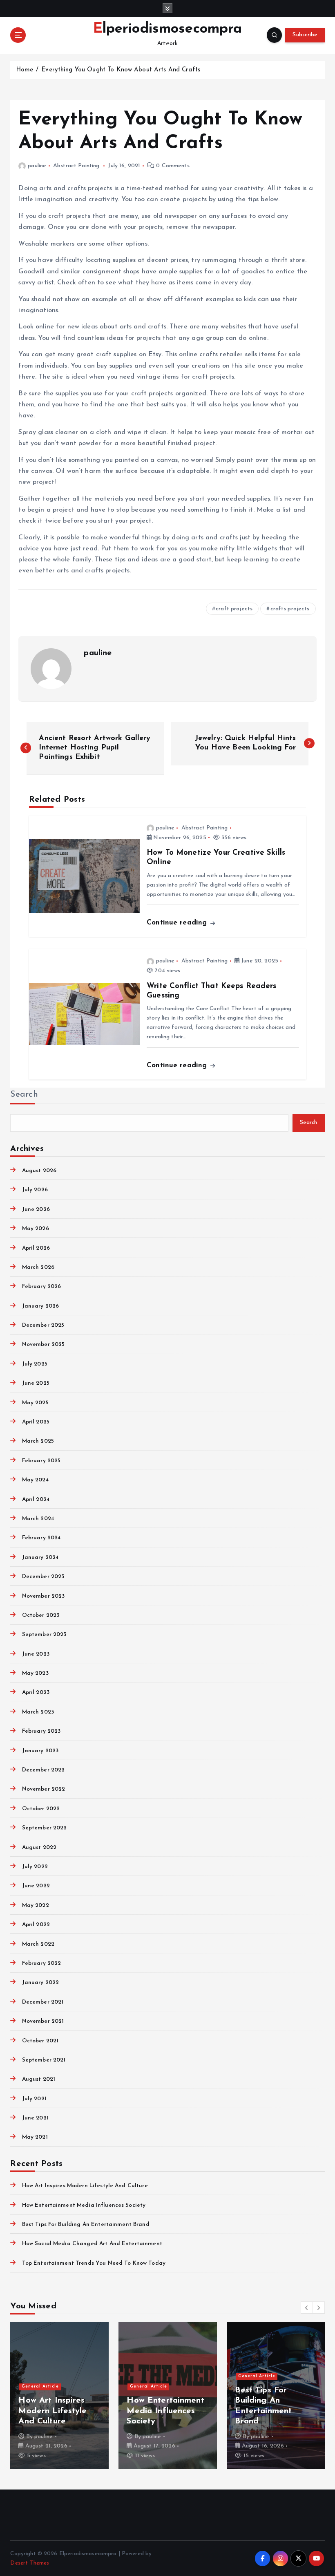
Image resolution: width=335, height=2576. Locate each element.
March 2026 (38, 1267)
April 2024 (36, 1500)
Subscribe (305, 35)
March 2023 (38, 1712)
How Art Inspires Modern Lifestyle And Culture (85, 2186)
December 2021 (43, 2002)
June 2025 (36, 1383)
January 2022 (40, 1983)
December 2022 (43, 1770)
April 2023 (36, 1693)
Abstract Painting (76, 166)
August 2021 (39, 2079)
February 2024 (41, 1538)
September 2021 (44, 2060)
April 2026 (36, 1248)
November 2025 (43, 1345)
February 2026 (41, 1287)
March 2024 (38, 1519)
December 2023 (43, 1577)
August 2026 (39, 1171)
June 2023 (36, 1654)
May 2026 (35, 1229)
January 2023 (40, 1751)
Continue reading (178, 923)
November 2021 (43, 2021)
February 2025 (41, 1461)
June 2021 (35, 2118)
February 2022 (41, 1963)
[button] (307, 2308)
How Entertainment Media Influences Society (84, 2205)
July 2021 (34, 2099)
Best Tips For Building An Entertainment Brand (86, 2225)
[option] (59, 2396)
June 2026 (36, 1209)
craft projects (234, 609)
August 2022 (39, 1848)
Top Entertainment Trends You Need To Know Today (94, 2263)
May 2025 (35, 1403)
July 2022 (35, 1867)
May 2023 (35, 1673)
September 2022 (44, 1828)
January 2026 (40, 1306)
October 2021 (40, 2041)
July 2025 (35, 1364)
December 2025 (43, 1325)
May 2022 (35, 1905)
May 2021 (35, 2137)
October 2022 (41, 1809)
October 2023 (41, 1615)
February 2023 (41, 1731)
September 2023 (44, 1635)
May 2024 (35, 1480)
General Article (40, 2386)
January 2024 (40, 1557)
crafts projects (290, 609)
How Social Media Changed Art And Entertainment (92, 2244)
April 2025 (36, 1422)
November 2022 (44, 1789)
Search (24, 1095)
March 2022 (38, 1944)
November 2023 (43, 1596)
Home (25, 70)
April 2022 (36, 1925)
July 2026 (35, 1190)
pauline (37, 166)
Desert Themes (30, 2563)
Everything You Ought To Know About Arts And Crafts (121, 70)
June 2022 (36, 1886)
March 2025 (38, 1441)
